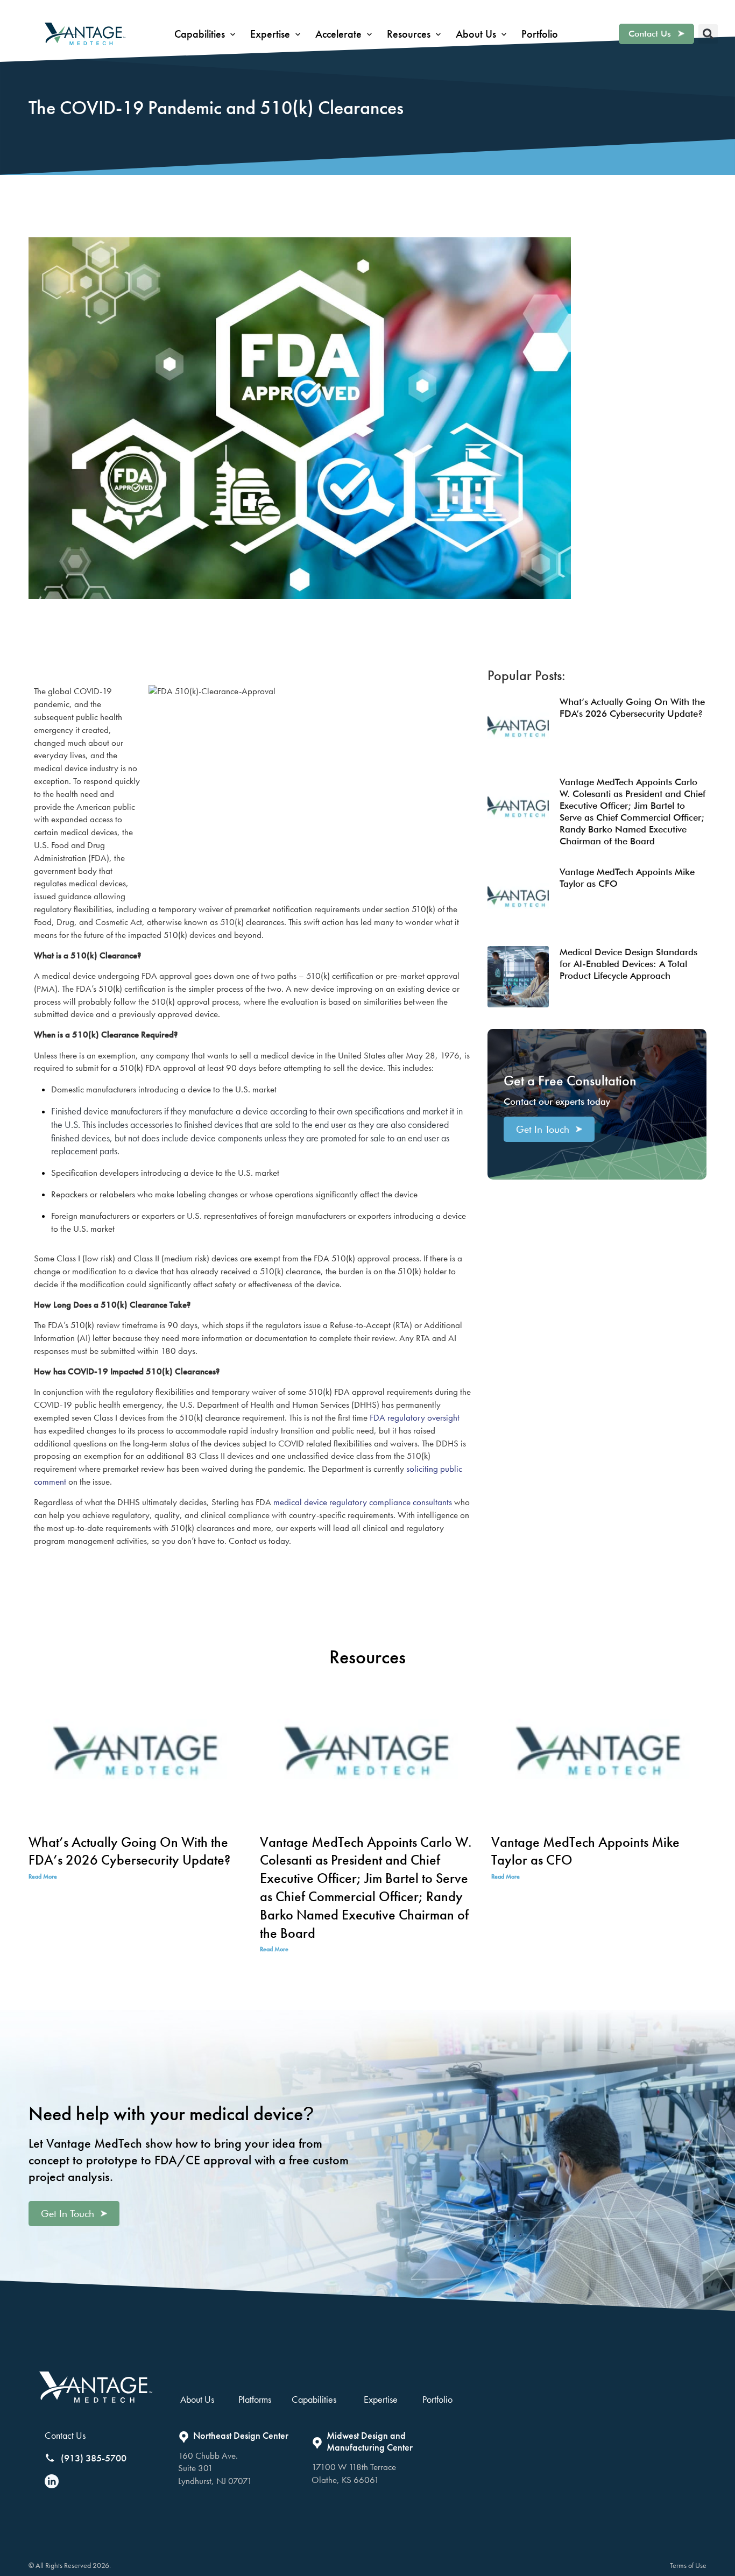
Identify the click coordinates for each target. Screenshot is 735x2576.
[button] (206, 34)
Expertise (381, 2399)
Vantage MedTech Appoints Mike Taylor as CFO (585, 1851)
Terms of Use (688, 2565)
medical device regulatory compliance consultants (362, 1502)
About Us (197, 2399)
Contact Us (65, 2435)
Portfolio (437, 2399)
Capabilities (314, 2399)
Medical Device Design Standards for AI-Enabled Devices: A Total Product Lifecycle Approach (628, 964)
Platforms (255, 2399)
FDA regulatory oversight (414, 1417)
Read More (43, 1876)
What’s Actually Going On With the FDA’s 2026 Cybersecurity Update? (129, 1851)
